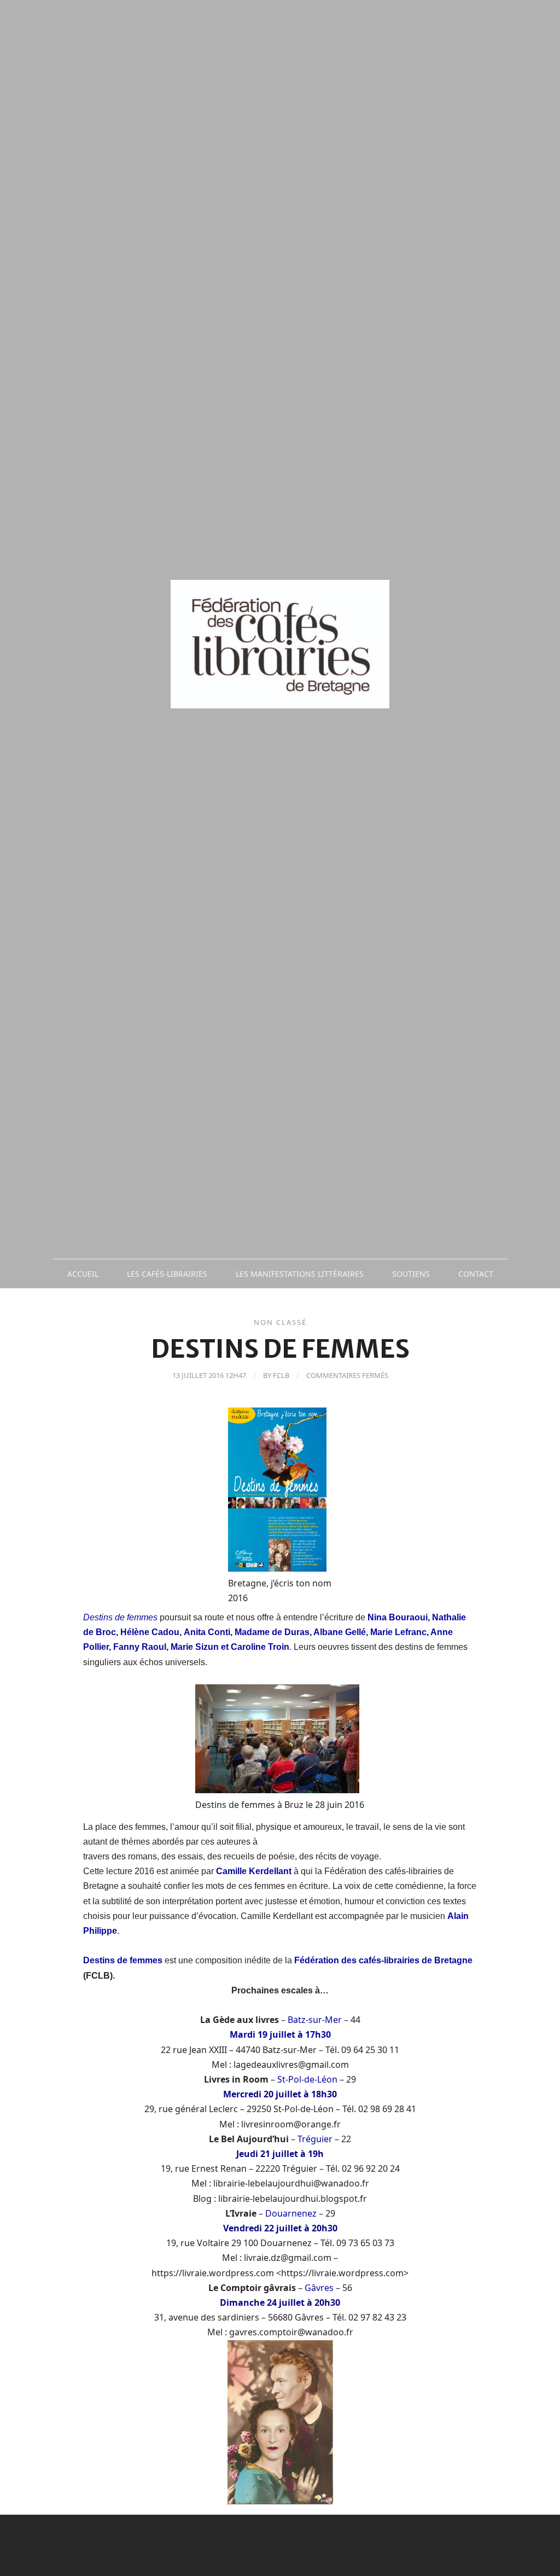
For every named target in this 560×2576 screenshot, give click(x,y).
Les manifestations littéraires (300, 1274)
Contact (476, 1274)
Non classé (280, 1322)
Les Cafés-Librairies (167, 1274)
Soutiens (411, 1274)
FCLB (281, 1375)
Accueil (83, 1274)
